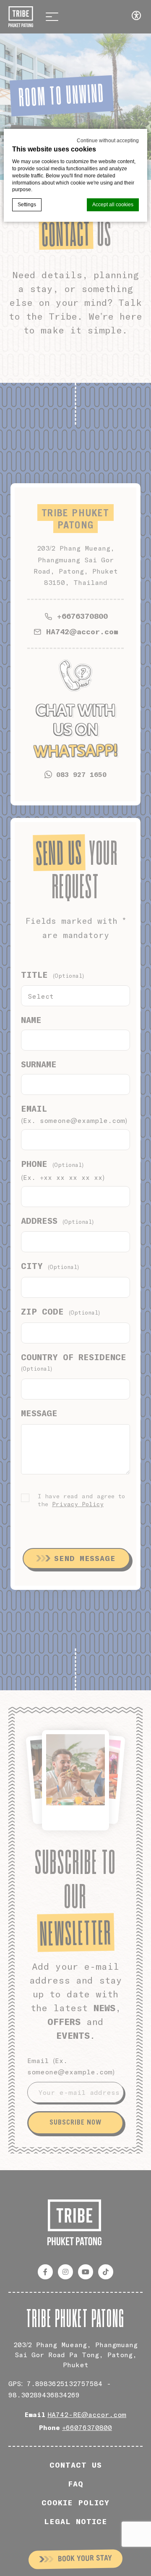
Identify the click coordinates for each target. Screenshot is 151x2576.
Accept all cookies (113, 205)
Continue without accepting (108, 141)
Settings (27, 205)
